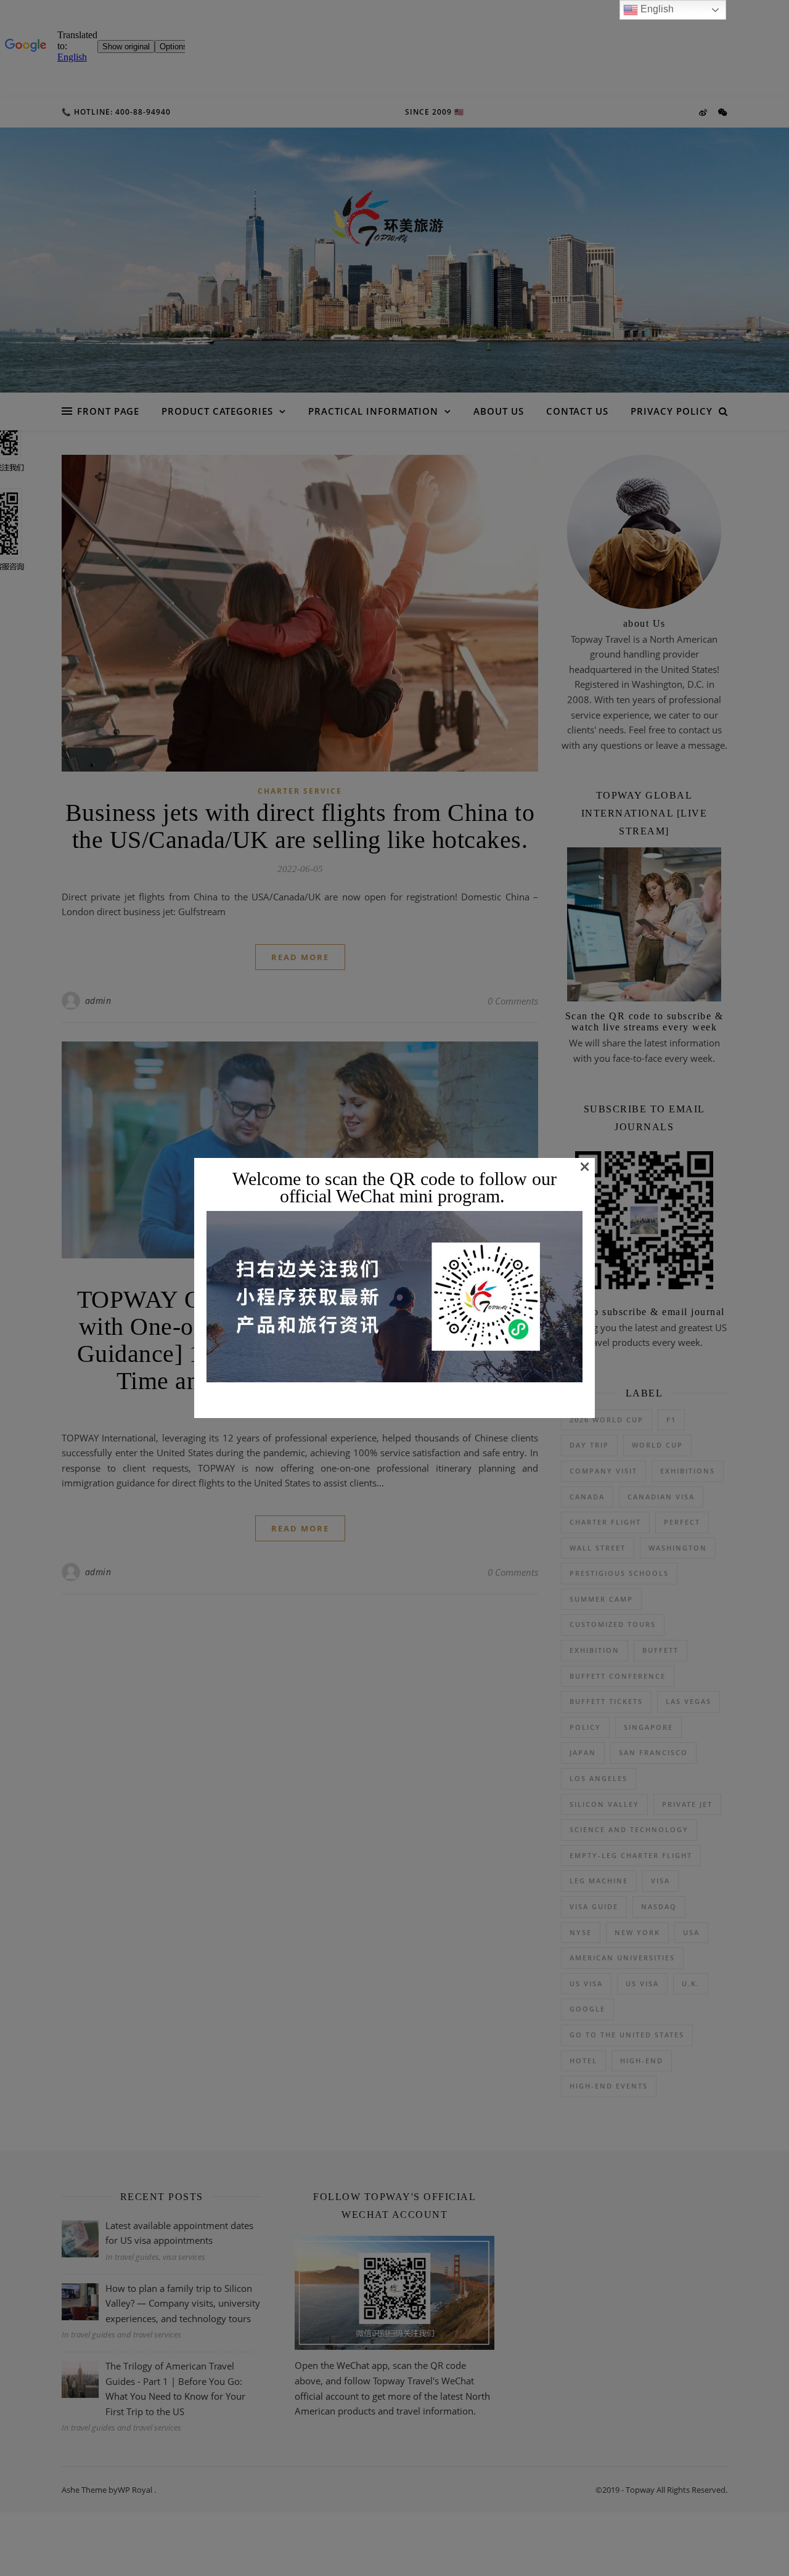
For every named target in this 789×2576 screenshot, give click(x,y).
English (656, 9)
